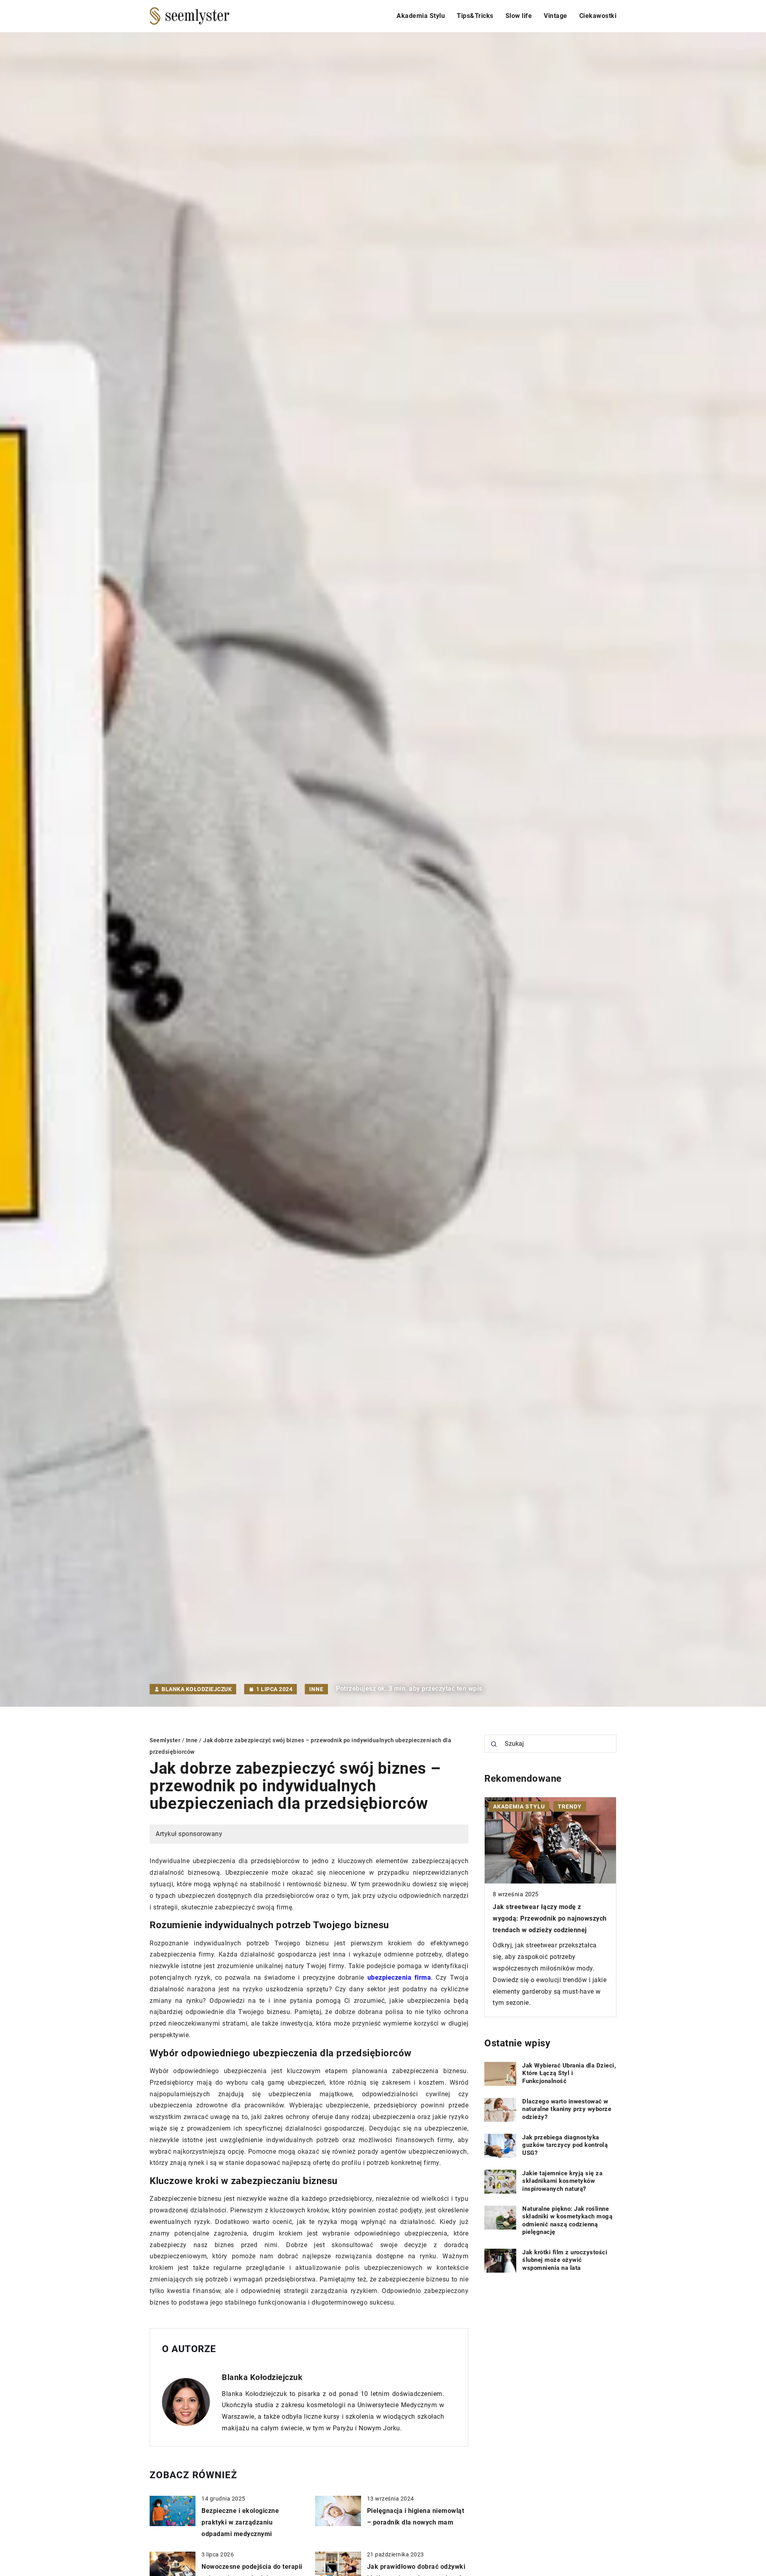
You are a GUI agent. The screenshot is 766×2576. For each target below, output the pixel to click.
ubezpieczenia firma (399, 1978)
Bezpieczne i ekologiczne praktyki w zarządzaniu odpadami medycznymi (240, 2522)
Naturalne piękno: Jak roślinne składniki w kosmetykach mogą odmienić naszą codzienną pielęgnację (567, 2221)
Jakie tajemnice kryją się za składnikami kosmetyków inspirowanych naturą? (562, 2181)
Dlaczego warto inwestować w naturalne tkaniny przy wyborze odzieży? (567, 2109)
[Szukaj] (494, 1744)
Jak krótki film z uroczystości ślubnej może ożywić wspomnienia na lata (565, 2260)
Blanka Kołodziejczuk (197, 1689)
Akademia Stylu (421, 16)
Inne (316, 1689)
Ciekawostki (598, 16)
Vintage (556, 16)
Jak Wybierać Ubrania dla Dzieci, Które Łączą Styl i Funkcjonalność (569, 2073)
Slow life (519, 16)
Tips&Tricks (475, 16)
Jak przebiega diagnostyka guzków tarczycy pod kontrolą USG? (565, 2145)
